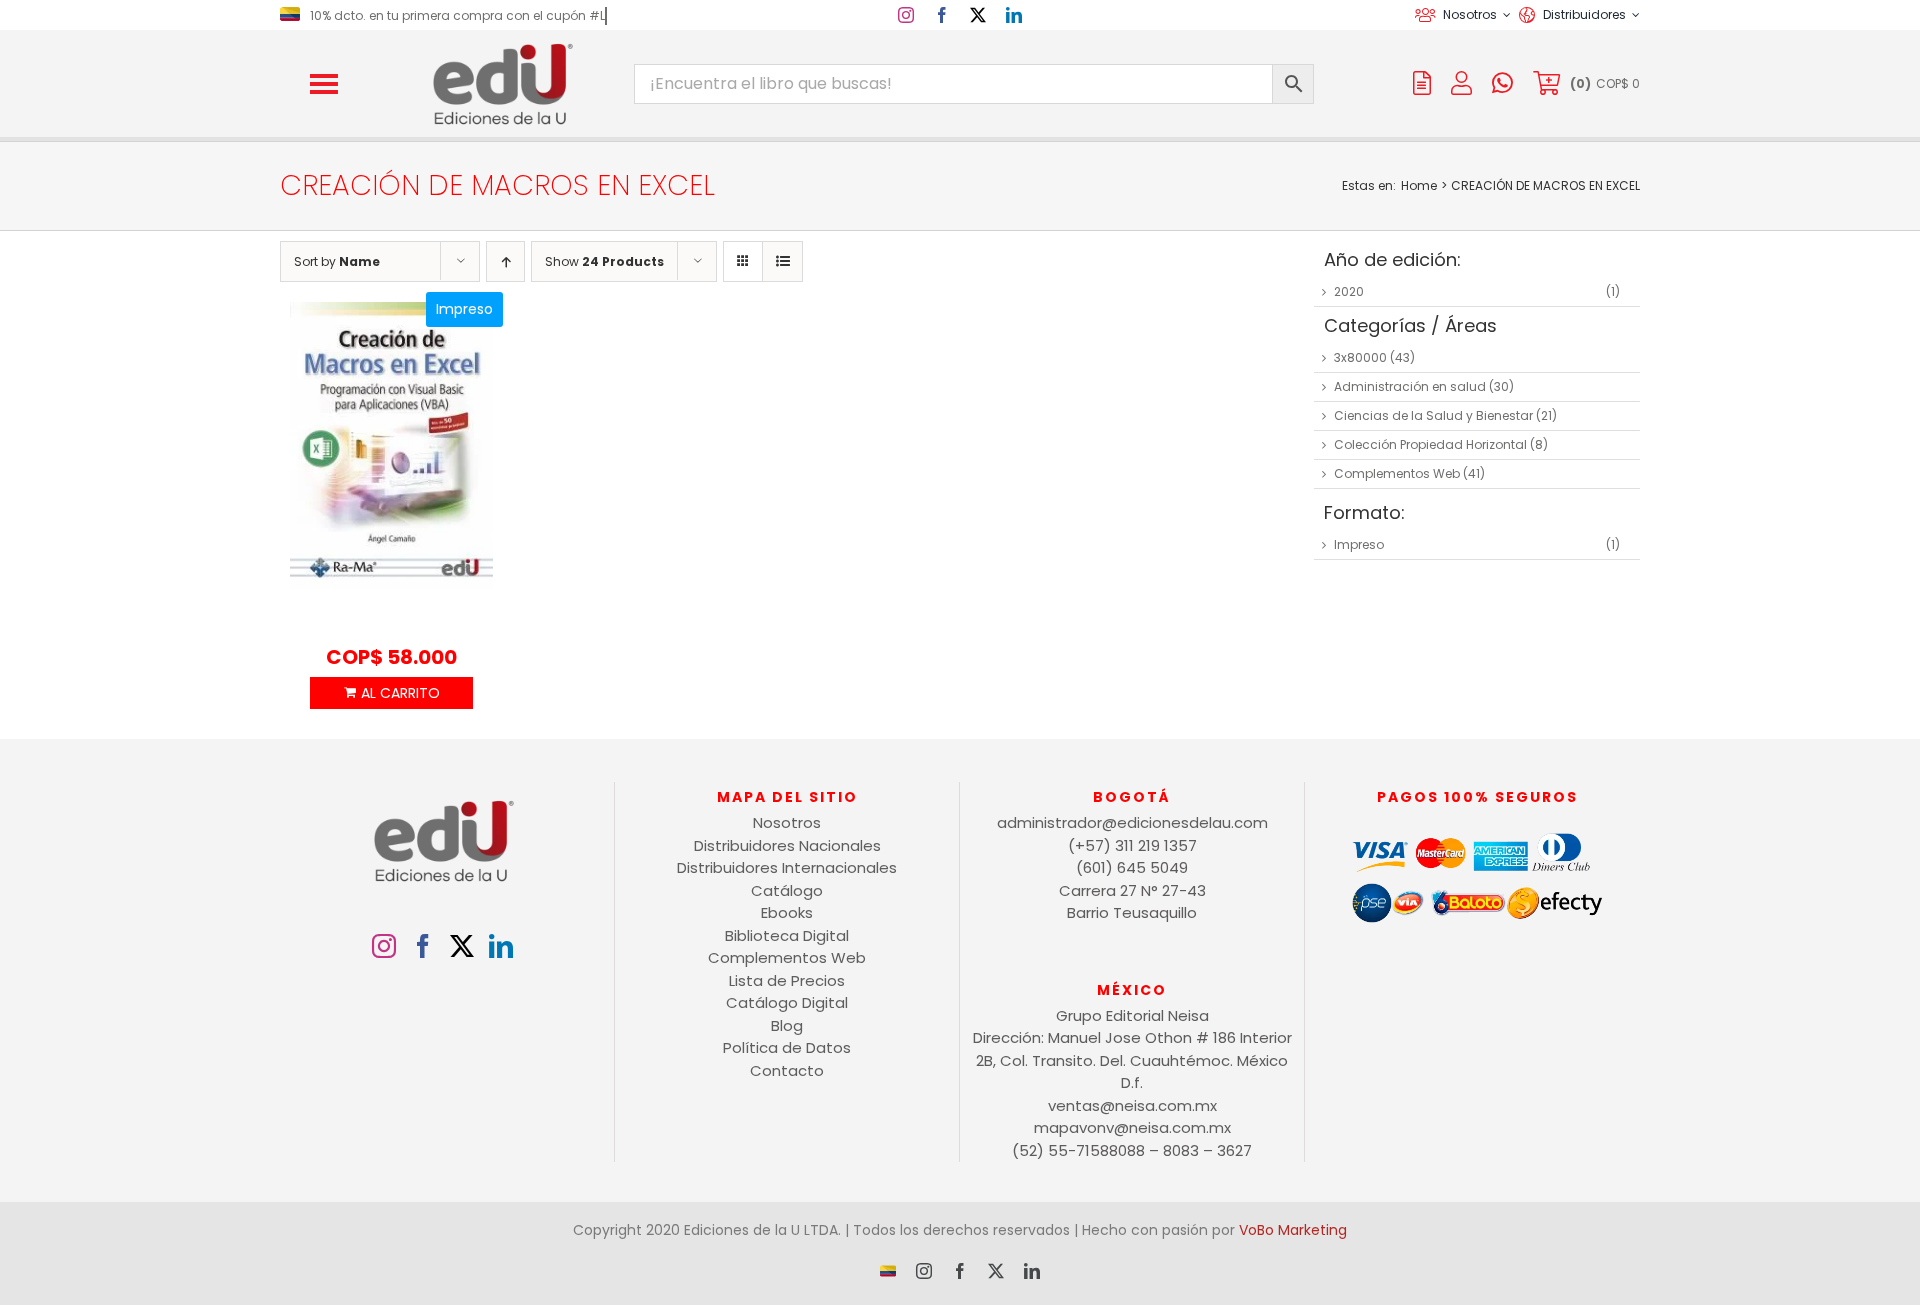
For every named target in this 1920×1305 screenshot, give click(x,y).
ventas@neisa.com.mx (1132, 1105)
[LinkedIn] (501, 946)
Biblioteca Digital (787, 935)
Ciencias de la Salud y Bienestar (1433, 415)
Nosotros (787, 822)
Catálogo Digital (787, 1002)
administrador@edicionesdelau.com (1132, 822)
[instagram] (906, 15)
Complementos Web (1397, 473)
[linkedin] (1014, 15)
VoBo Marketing (1293, 1230)
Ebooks (787, 912)
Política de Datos (787, 1047)
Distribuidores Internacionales (787, 867)
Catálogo (787, 890)
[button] (324, 84)
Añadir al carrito (391, 693)
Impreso (1359, 544)
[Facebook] (423, 946)
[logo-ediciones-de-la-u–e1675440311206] (501, 47)
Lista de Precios (787, 980)
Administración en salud (1410, 386)
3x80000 (1360, 357)
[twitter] (978, 15)
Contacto (787, 1070)
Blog (787, 1025)
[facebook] (942, 15)
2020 (1349, 291)
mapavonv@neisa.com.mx (1132, 1127)
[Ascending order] (505, 261)
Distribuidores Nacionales (787, 845)
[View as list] (782, 261)
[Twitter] (462, 946)
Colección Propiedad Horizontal (1430, 444)
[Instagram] (384, 946)
